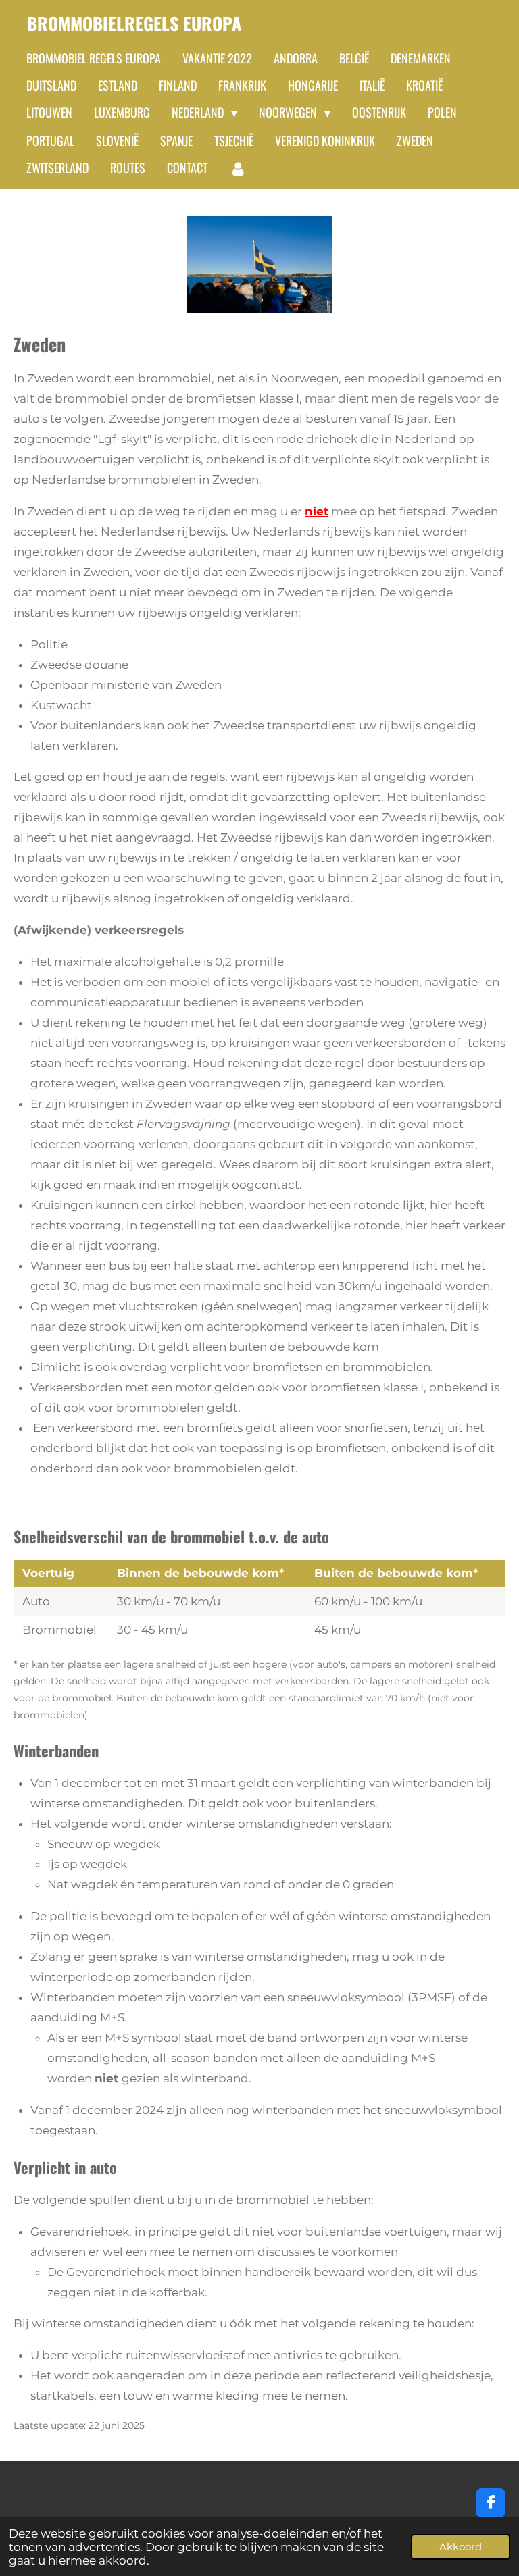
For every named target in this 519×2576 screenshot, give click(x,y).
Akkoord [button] (461, 2547)
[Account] (238, 168)
